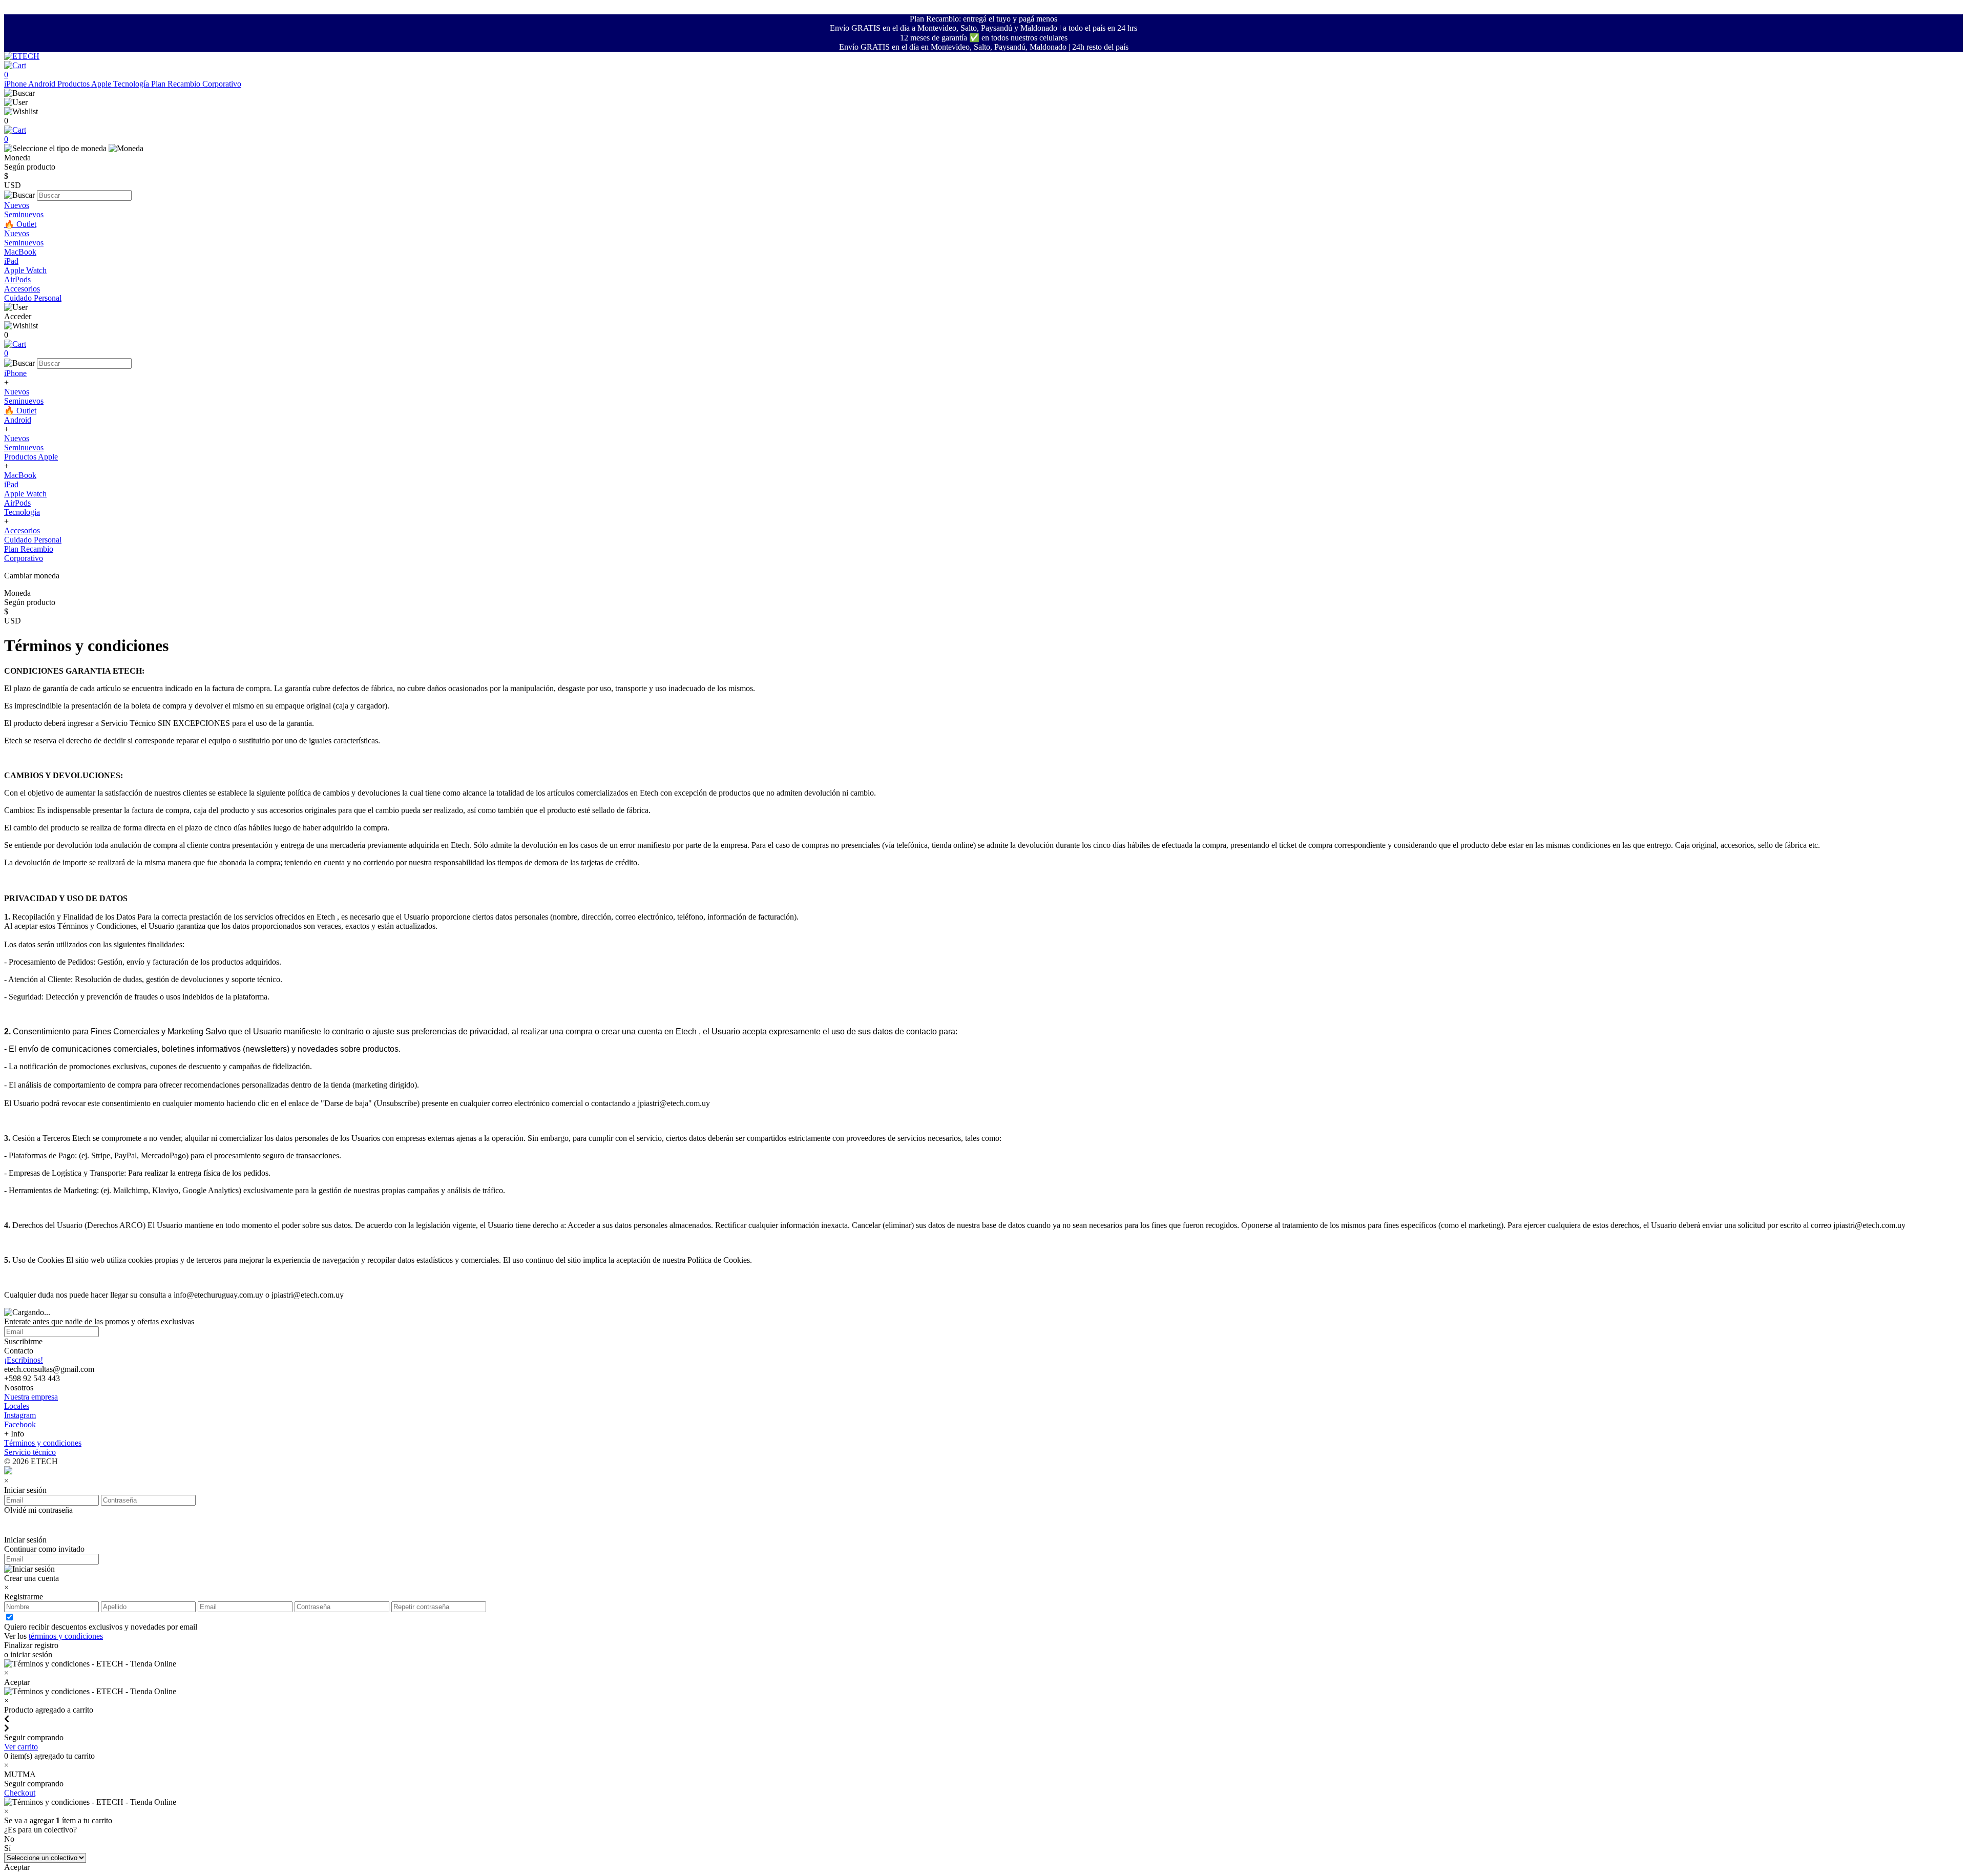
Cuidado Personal (33, 298)
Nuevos (17, 205)
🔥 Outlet (20, 224)
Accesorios (22, 289)
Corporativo (222, 84)
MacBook (20, 252)
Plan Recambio (177, 84)
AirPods (17, 279)
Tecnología (132, 84)
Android (43, 84)
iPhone (16, 84)
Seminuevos (24, 214)
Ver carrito (21, 1747)
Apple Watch (25, 270)
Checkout (20, 1793)
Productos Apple (85, 84)
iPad (11, 261)
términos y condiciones (66, 1636)
